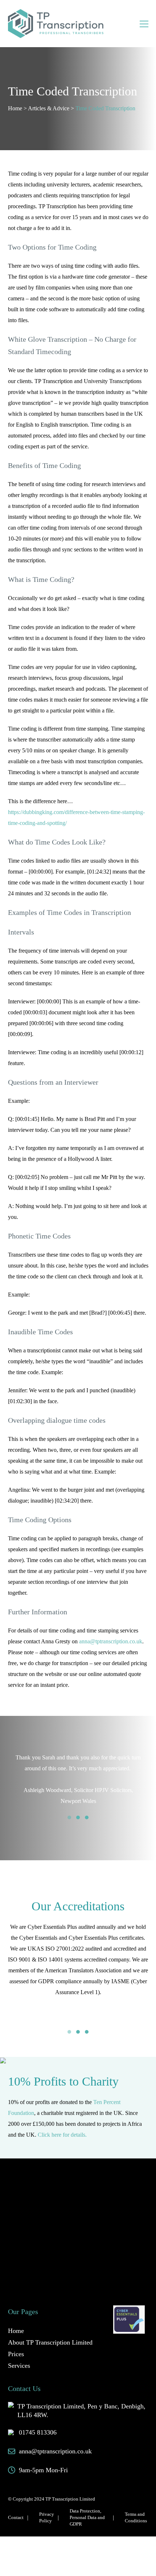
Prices (16, 2354)
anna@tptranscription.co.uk (111, 1641)
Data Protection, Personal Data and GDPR (87, 2517)
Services (19, 2366)
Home (15, 108)
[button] (69, 1817)
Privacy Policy (47, 2517)
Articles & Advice (49, 108)
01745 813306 (38, 2432)
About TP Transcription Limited (50, 2342)
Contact (16, 2517)
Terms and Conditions (136, 2517)
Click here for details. (62, 2135)
